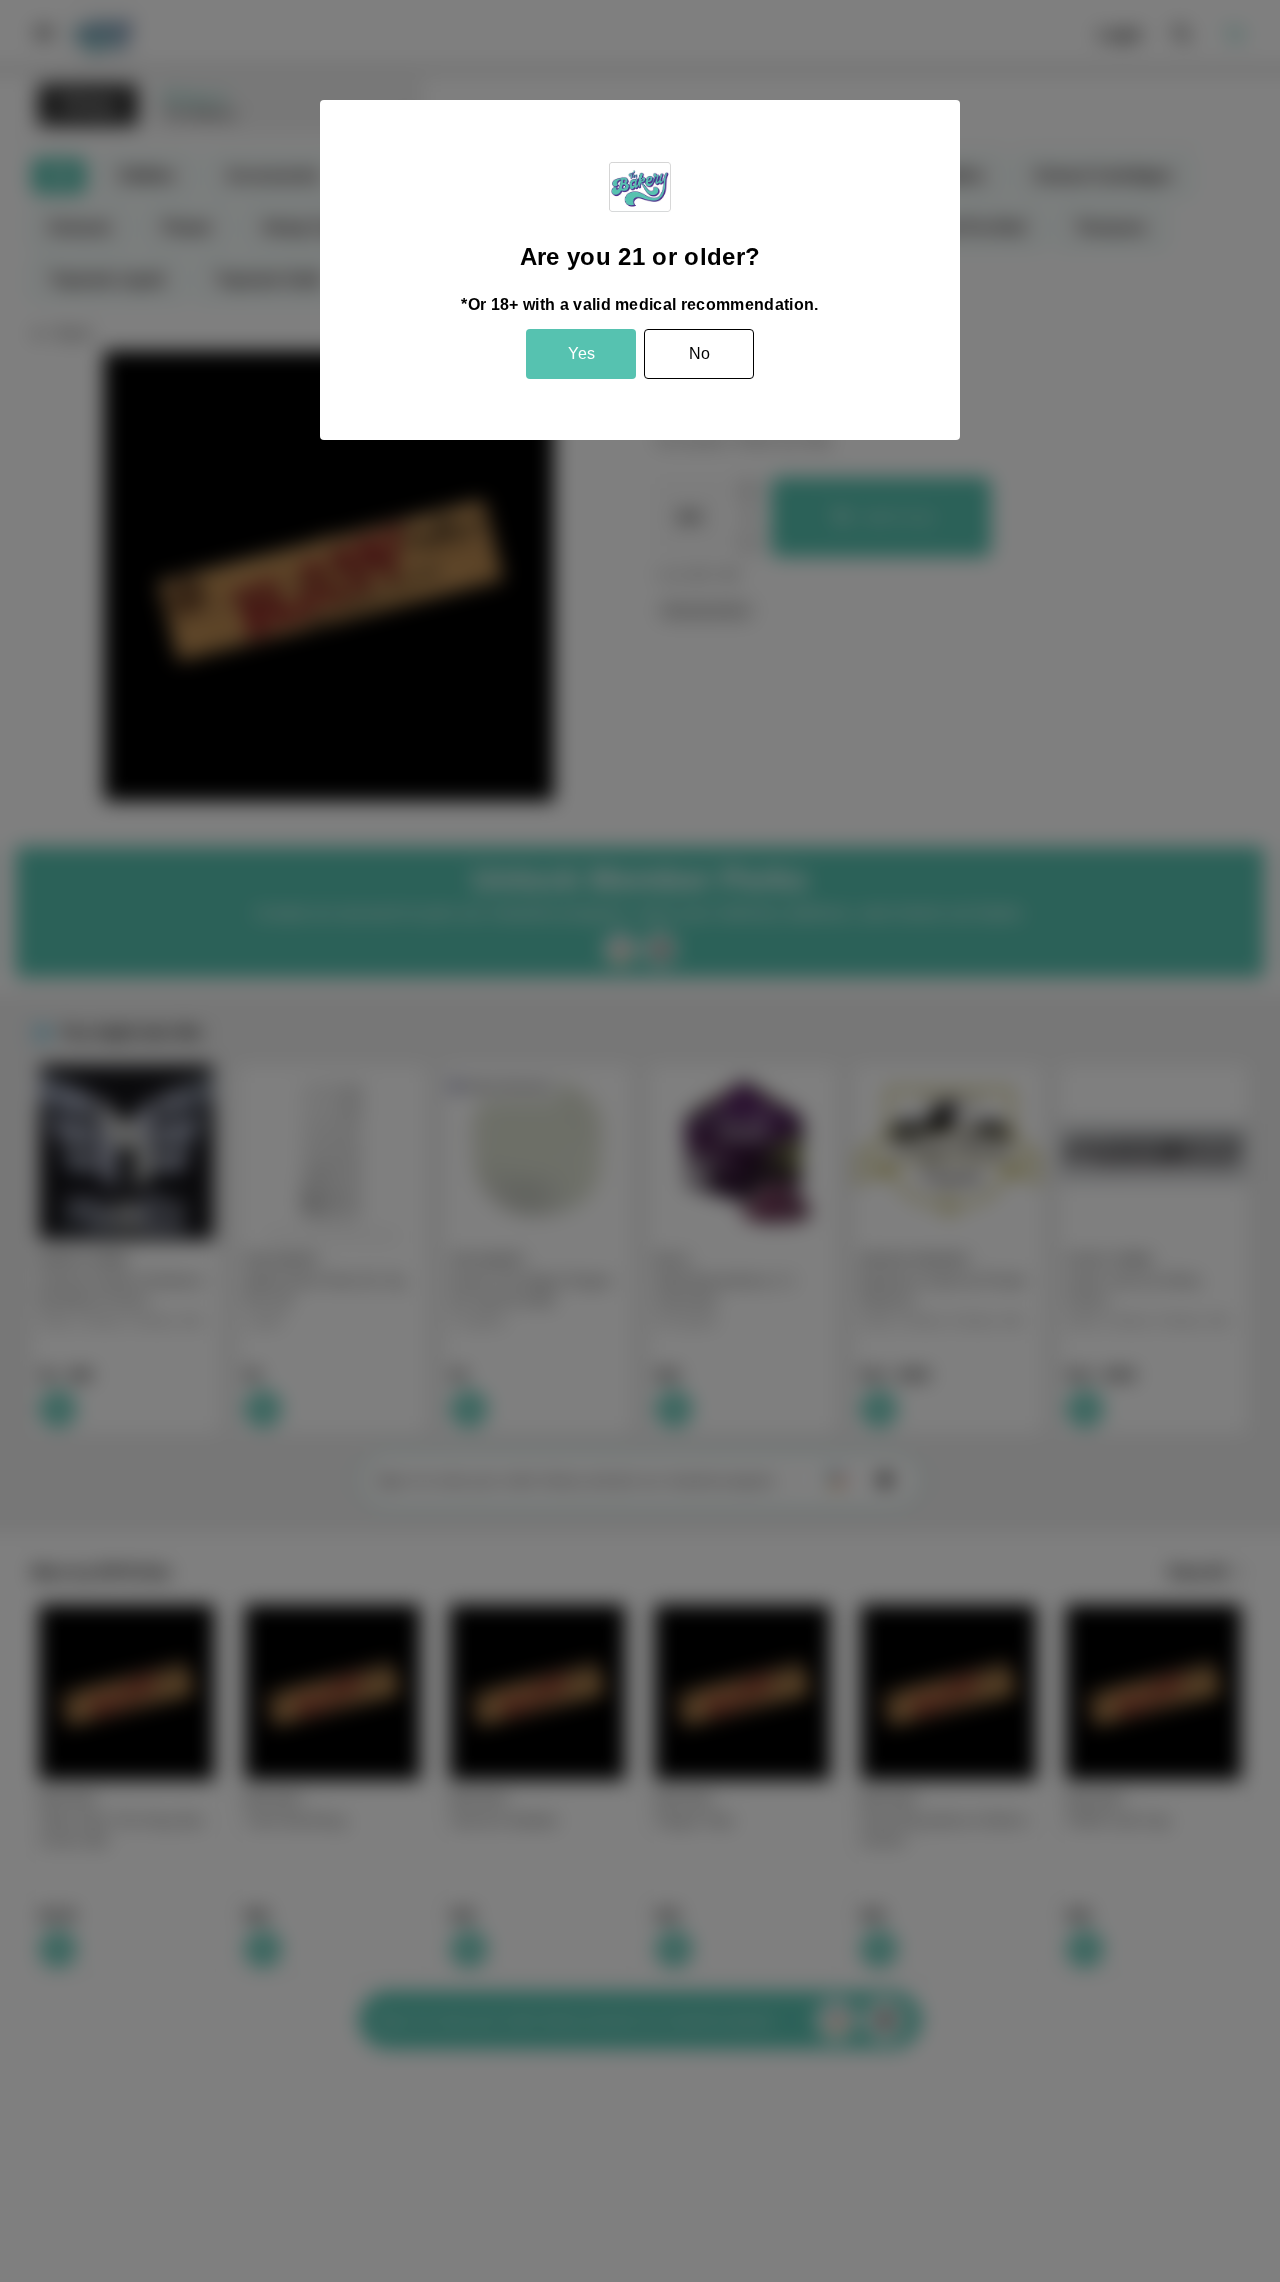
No (699, 353)
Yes (581, 353)
